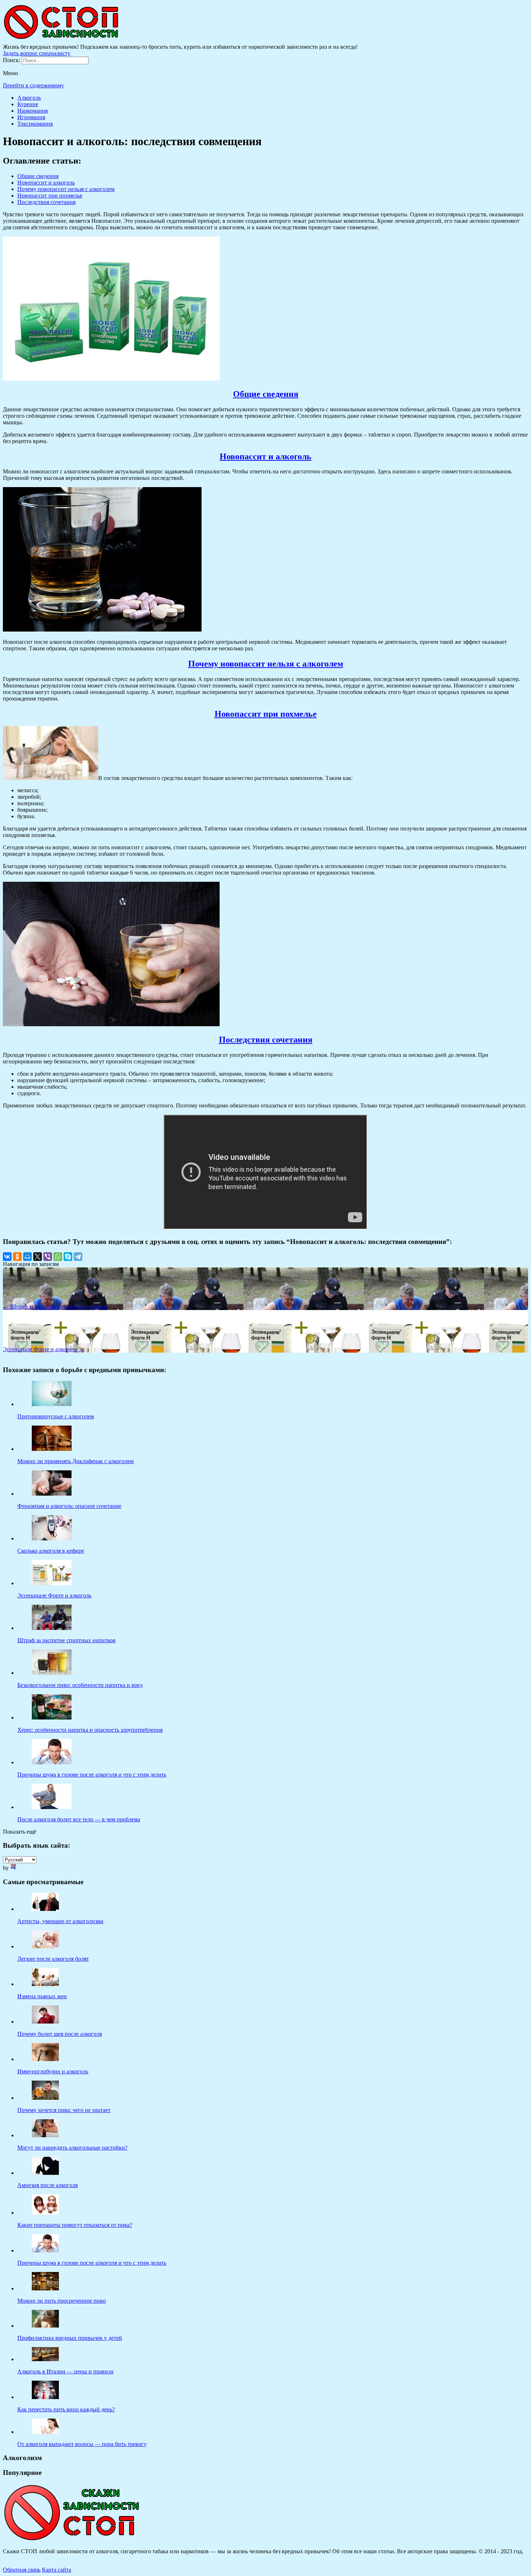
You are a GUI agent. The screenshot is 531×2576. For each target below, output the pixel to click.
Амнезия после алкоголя (48, 2185)
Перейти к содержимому (33, 85)
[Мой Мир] (27, 1257)
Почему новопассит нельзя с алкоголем (66, 189)
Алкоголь (29, 98)
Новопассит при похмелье (50, 196)
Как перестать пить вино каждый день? (66, 2409)
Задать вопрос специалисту (37, 53)
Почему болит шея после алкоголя (60, 2034)
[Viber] (48, 1257)
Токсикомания (35, 124)
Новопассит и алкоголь (46, 183)
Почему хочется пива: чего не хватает (64, 2110)
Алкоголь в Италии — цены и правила (65, 2371)
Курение (28, 104)
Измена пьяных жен (42, 1996)
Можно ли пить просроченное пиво (62, 2301)
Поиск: (12, 60)
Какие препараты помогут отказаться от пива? (75, 2225)
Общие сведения (38, 176)
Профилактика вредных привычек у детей (70, 2338)
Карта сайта (57, 2570)
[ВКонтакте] (7, 1257)
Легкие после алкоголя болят (53, 1959)
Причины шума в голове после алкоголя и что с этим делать (92, 2263)
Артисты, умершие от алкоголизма (60, 1921)
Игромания (31, 117)
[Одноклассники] (17, 1257)
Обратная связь (22, 2570)
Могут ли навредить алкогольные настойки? (72, 2148)
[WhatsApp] (58, 1257)
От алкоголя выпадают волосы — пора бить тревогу (82, 2444)
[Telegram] (78, 1257)
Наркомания (33, 111)
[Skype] (68, 1257)
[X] (38, 1257)
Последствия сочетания (46, 202)
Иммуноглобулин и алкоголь (53, 2071)
